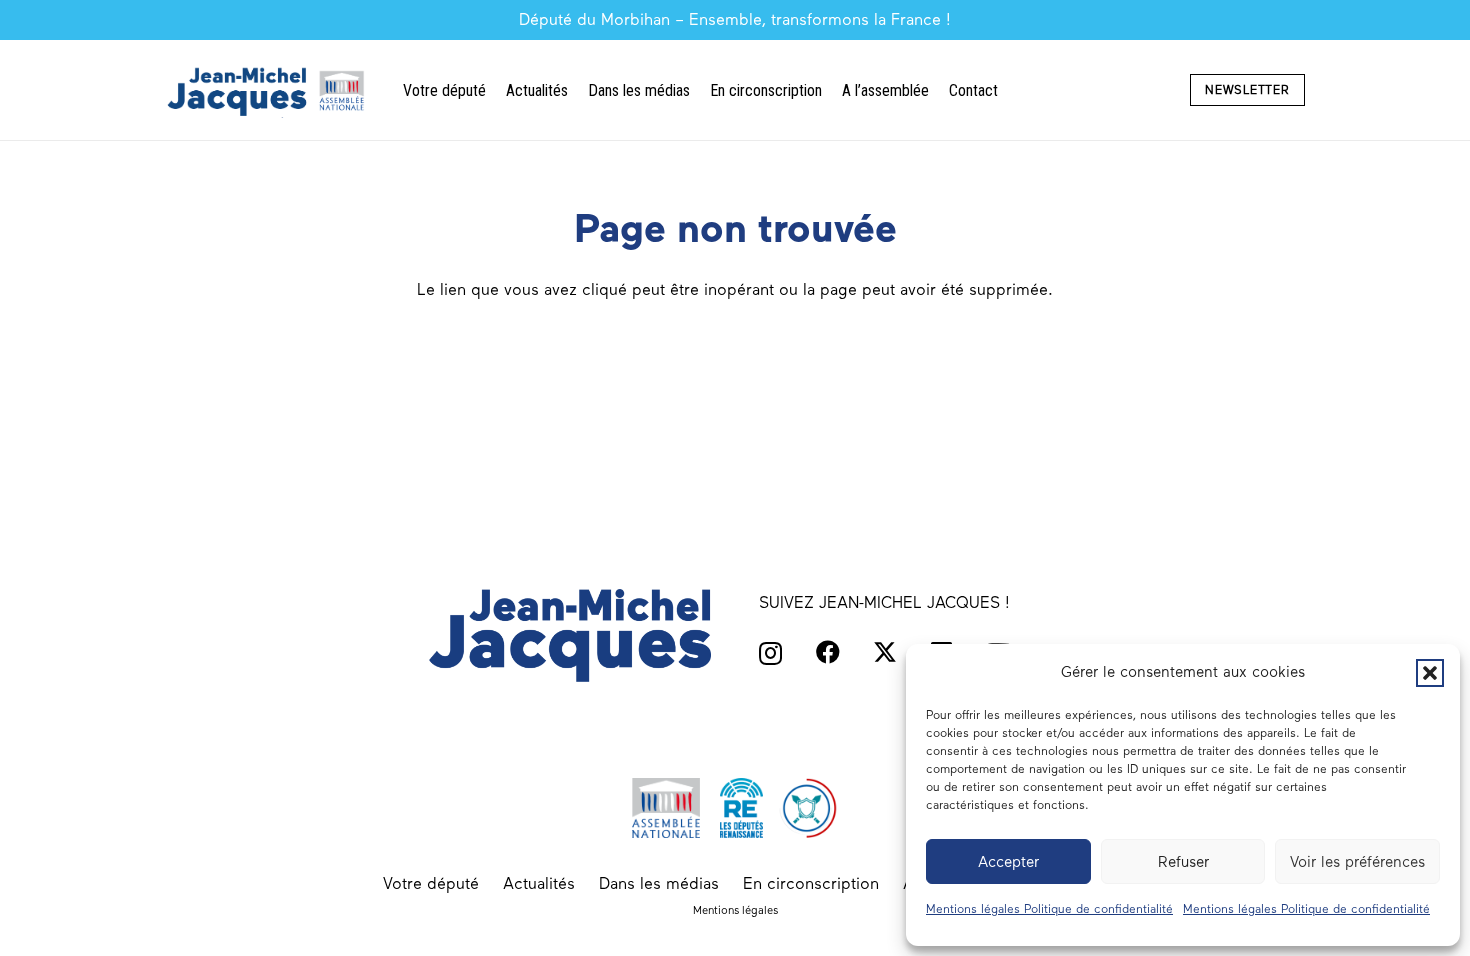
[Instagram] (770, 653)
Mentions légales (735, 910)
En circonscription (811, 883)
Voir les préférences (1357, 862)
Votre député (431, 883)
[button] (1430, 673)
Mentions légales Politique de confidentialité (1049, 909)
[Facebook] (828, 652)
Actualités (539, 883)
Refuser (1183, 862)
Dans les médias (659, 883)
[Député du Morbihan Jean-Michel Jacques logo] (268, 90)
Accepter (1008, 862)
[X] (885, 652)
